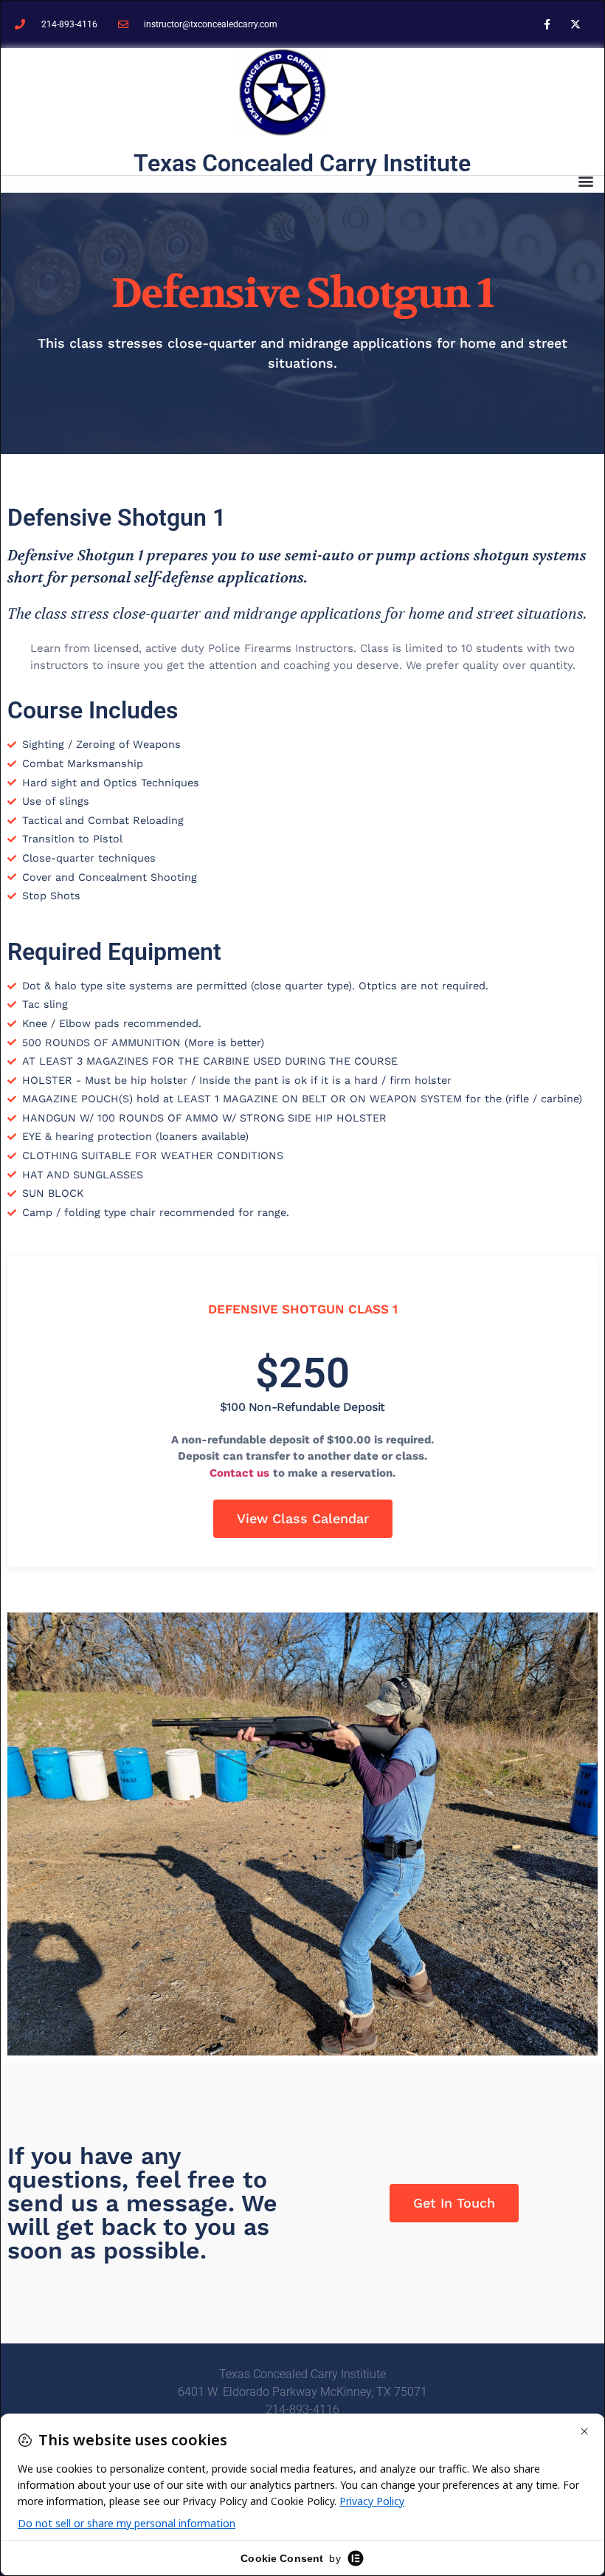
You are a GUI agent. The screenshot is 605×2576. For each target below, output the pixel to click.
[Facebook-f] (547, 24)
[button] (585, 181)
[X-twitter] (576, 24)
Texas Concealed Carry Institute (302, 163)
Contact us (239, 1473)
